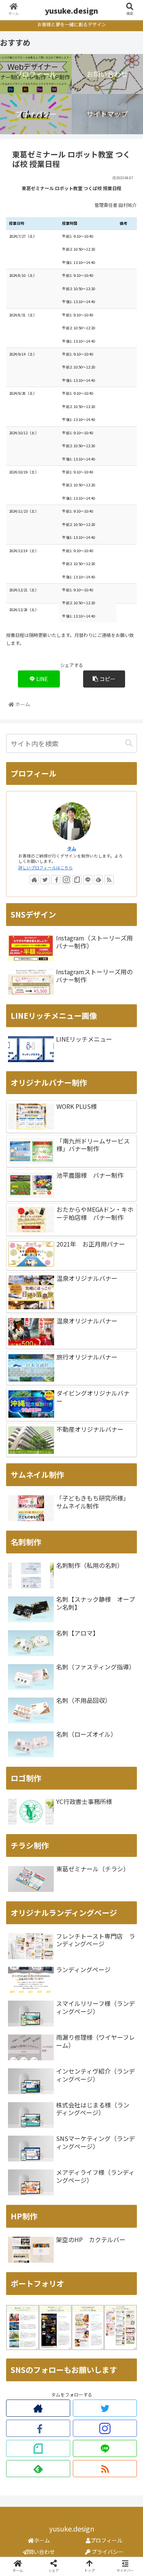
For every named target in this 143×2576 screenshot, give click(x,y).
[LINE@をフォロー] (88, 880)
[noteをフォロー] (77, 880)
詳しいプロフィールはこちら (46, 867)
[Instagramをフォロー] (66, 880)
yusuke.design (71, 10)
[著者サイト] (34, 880)
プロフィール (106, 2540)
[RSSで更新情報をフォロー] (109, 880)
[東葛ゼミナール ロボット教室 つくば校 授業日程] (88, 1757)
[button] (129, 743)
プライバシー (107, 2552)
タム (72, 848)
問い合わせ (42, 2552)
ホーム (42, 2540)
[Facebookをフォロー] (56, 880)
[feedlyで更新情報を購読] (98, 880)
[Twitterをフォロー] (45, 880)
